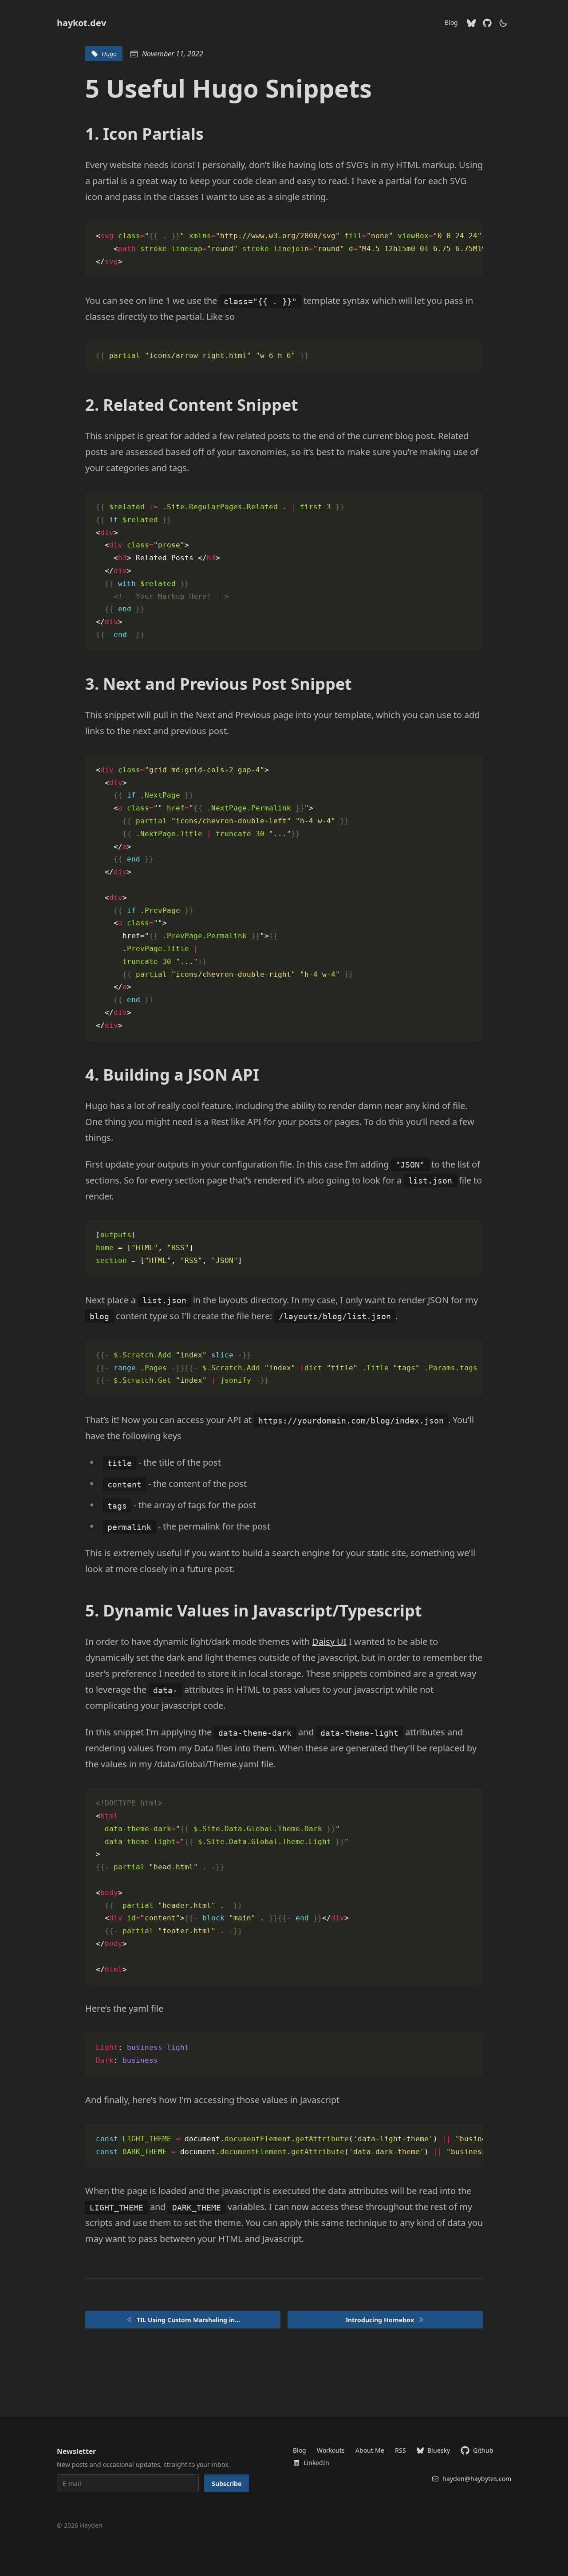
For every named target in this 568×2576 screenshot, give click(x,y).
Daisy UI (329, 1642)
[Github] (487, 23)
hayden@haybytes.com (477, 2479)
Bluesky (439, 2450)
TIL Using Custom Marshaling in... (188, 2320)
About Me (370, 2450)
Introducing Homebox (380, 2320)
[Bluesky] (471, 23)
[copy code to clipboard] (472, 232)
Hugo (109, 54)
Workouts (331, 2450)
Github (483, 2450)
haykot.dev (81, 23)
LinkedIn (316, 2463)
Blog (451, 22)
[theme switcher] (503, 23)
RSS (400, 2450)
